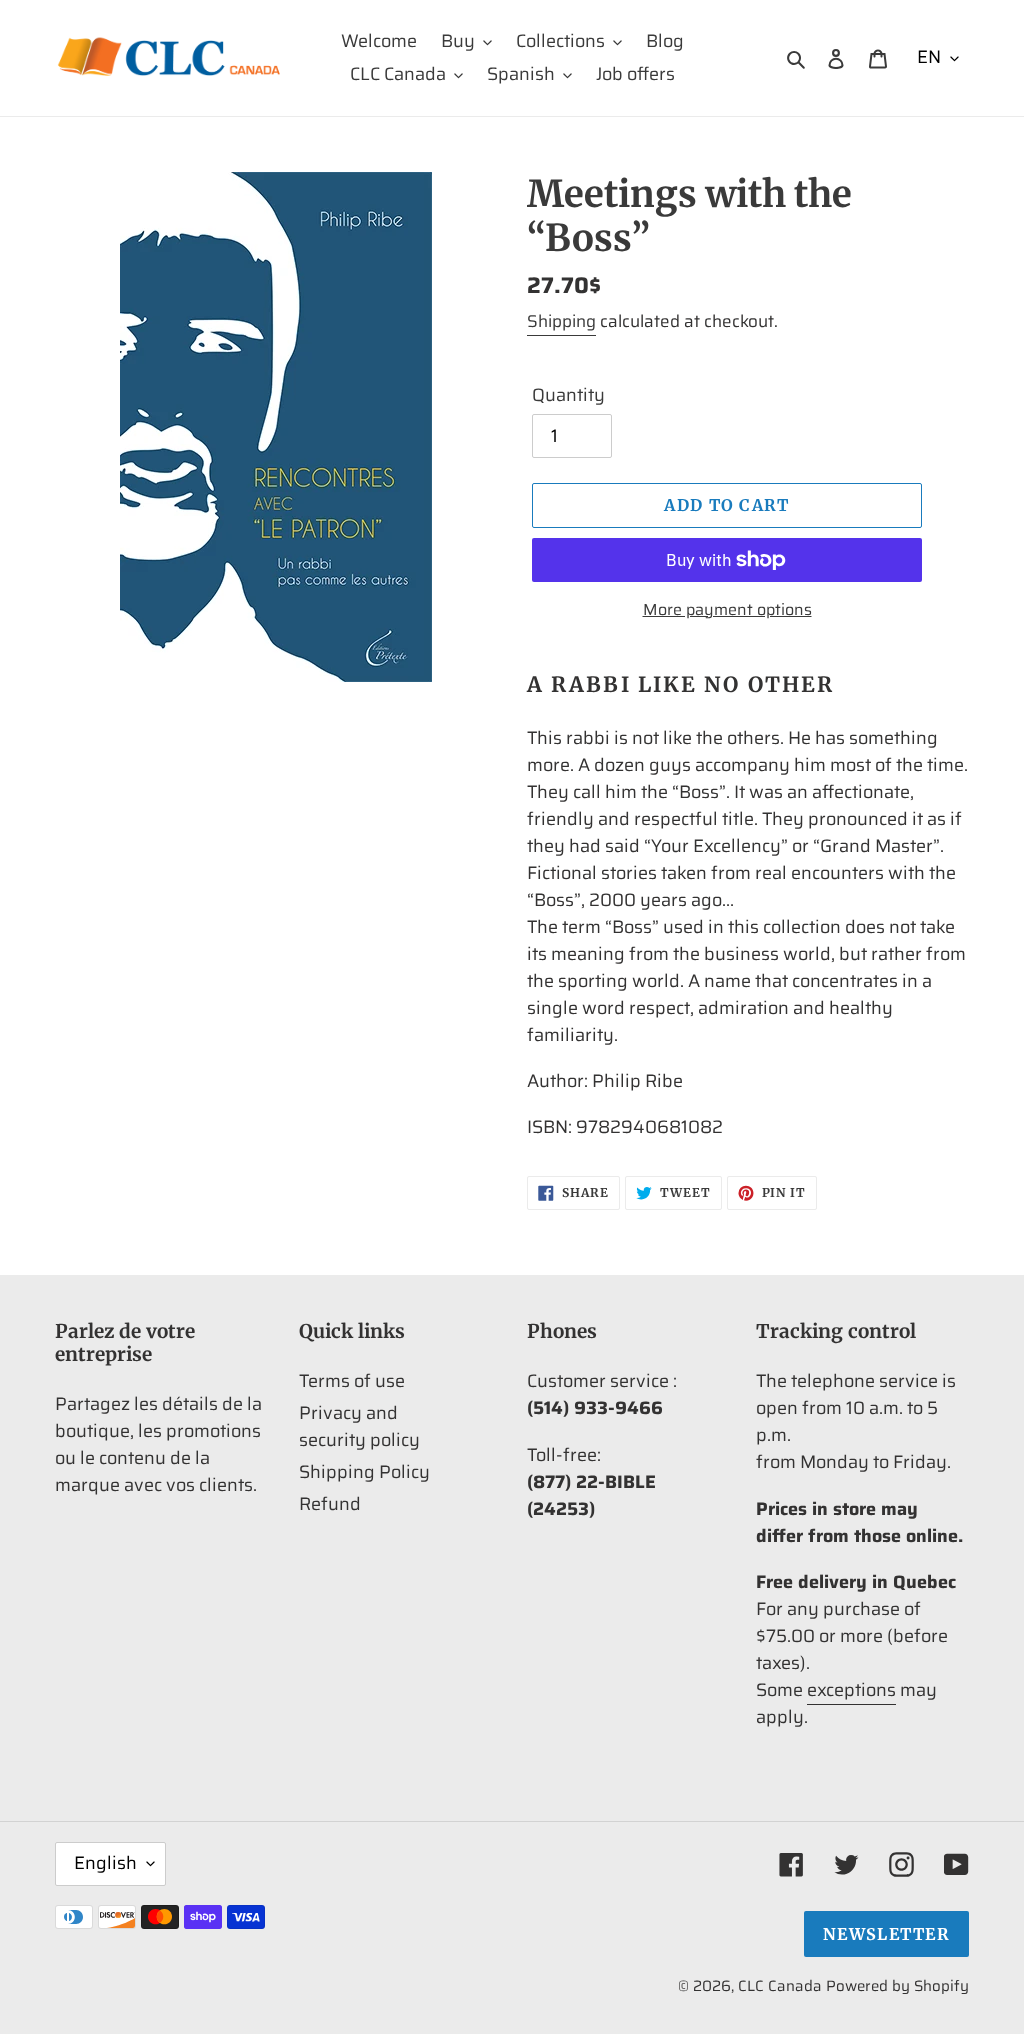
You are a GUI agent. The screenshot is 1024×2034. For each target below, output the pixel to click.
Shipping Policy (364, 1472)
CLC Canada (780, 1986)
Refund (330, 1504)
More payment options (727, 610)
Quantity (568, 395)
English (105, 1863)
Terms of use (352, 1381)
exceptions (851, 1690)
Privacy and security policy (359, 1426)
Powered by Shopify (897, 1986)
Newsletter (886, 1934)
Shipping (561, 321)
